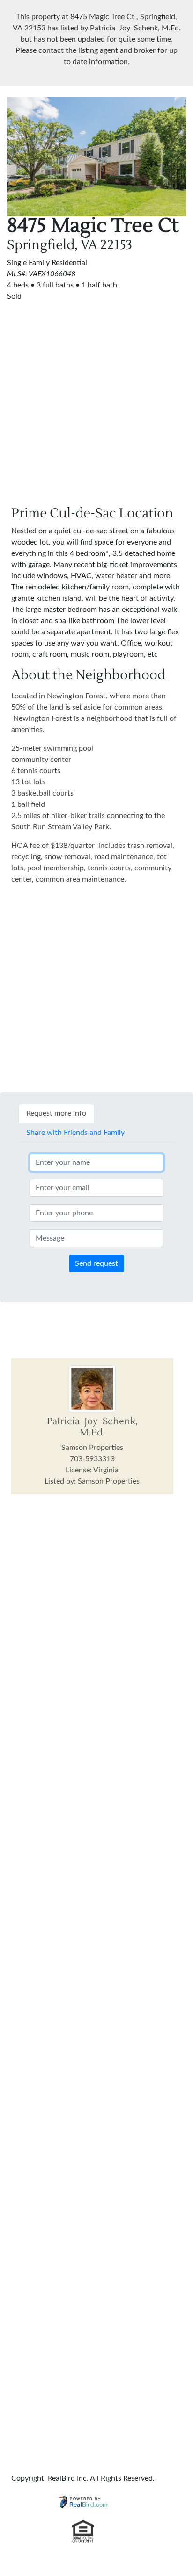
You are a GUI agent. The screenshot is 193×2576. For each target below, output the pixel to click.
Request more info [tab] (56, 1113)
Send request (96, 1263)
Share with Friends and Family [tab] (75, 1133)
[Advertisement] (96, 398)
